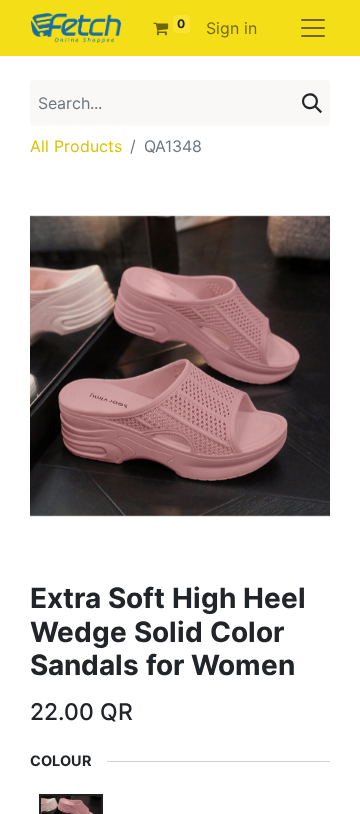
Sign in (231, 28)
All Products (76, 146)
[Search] (312, 103)
